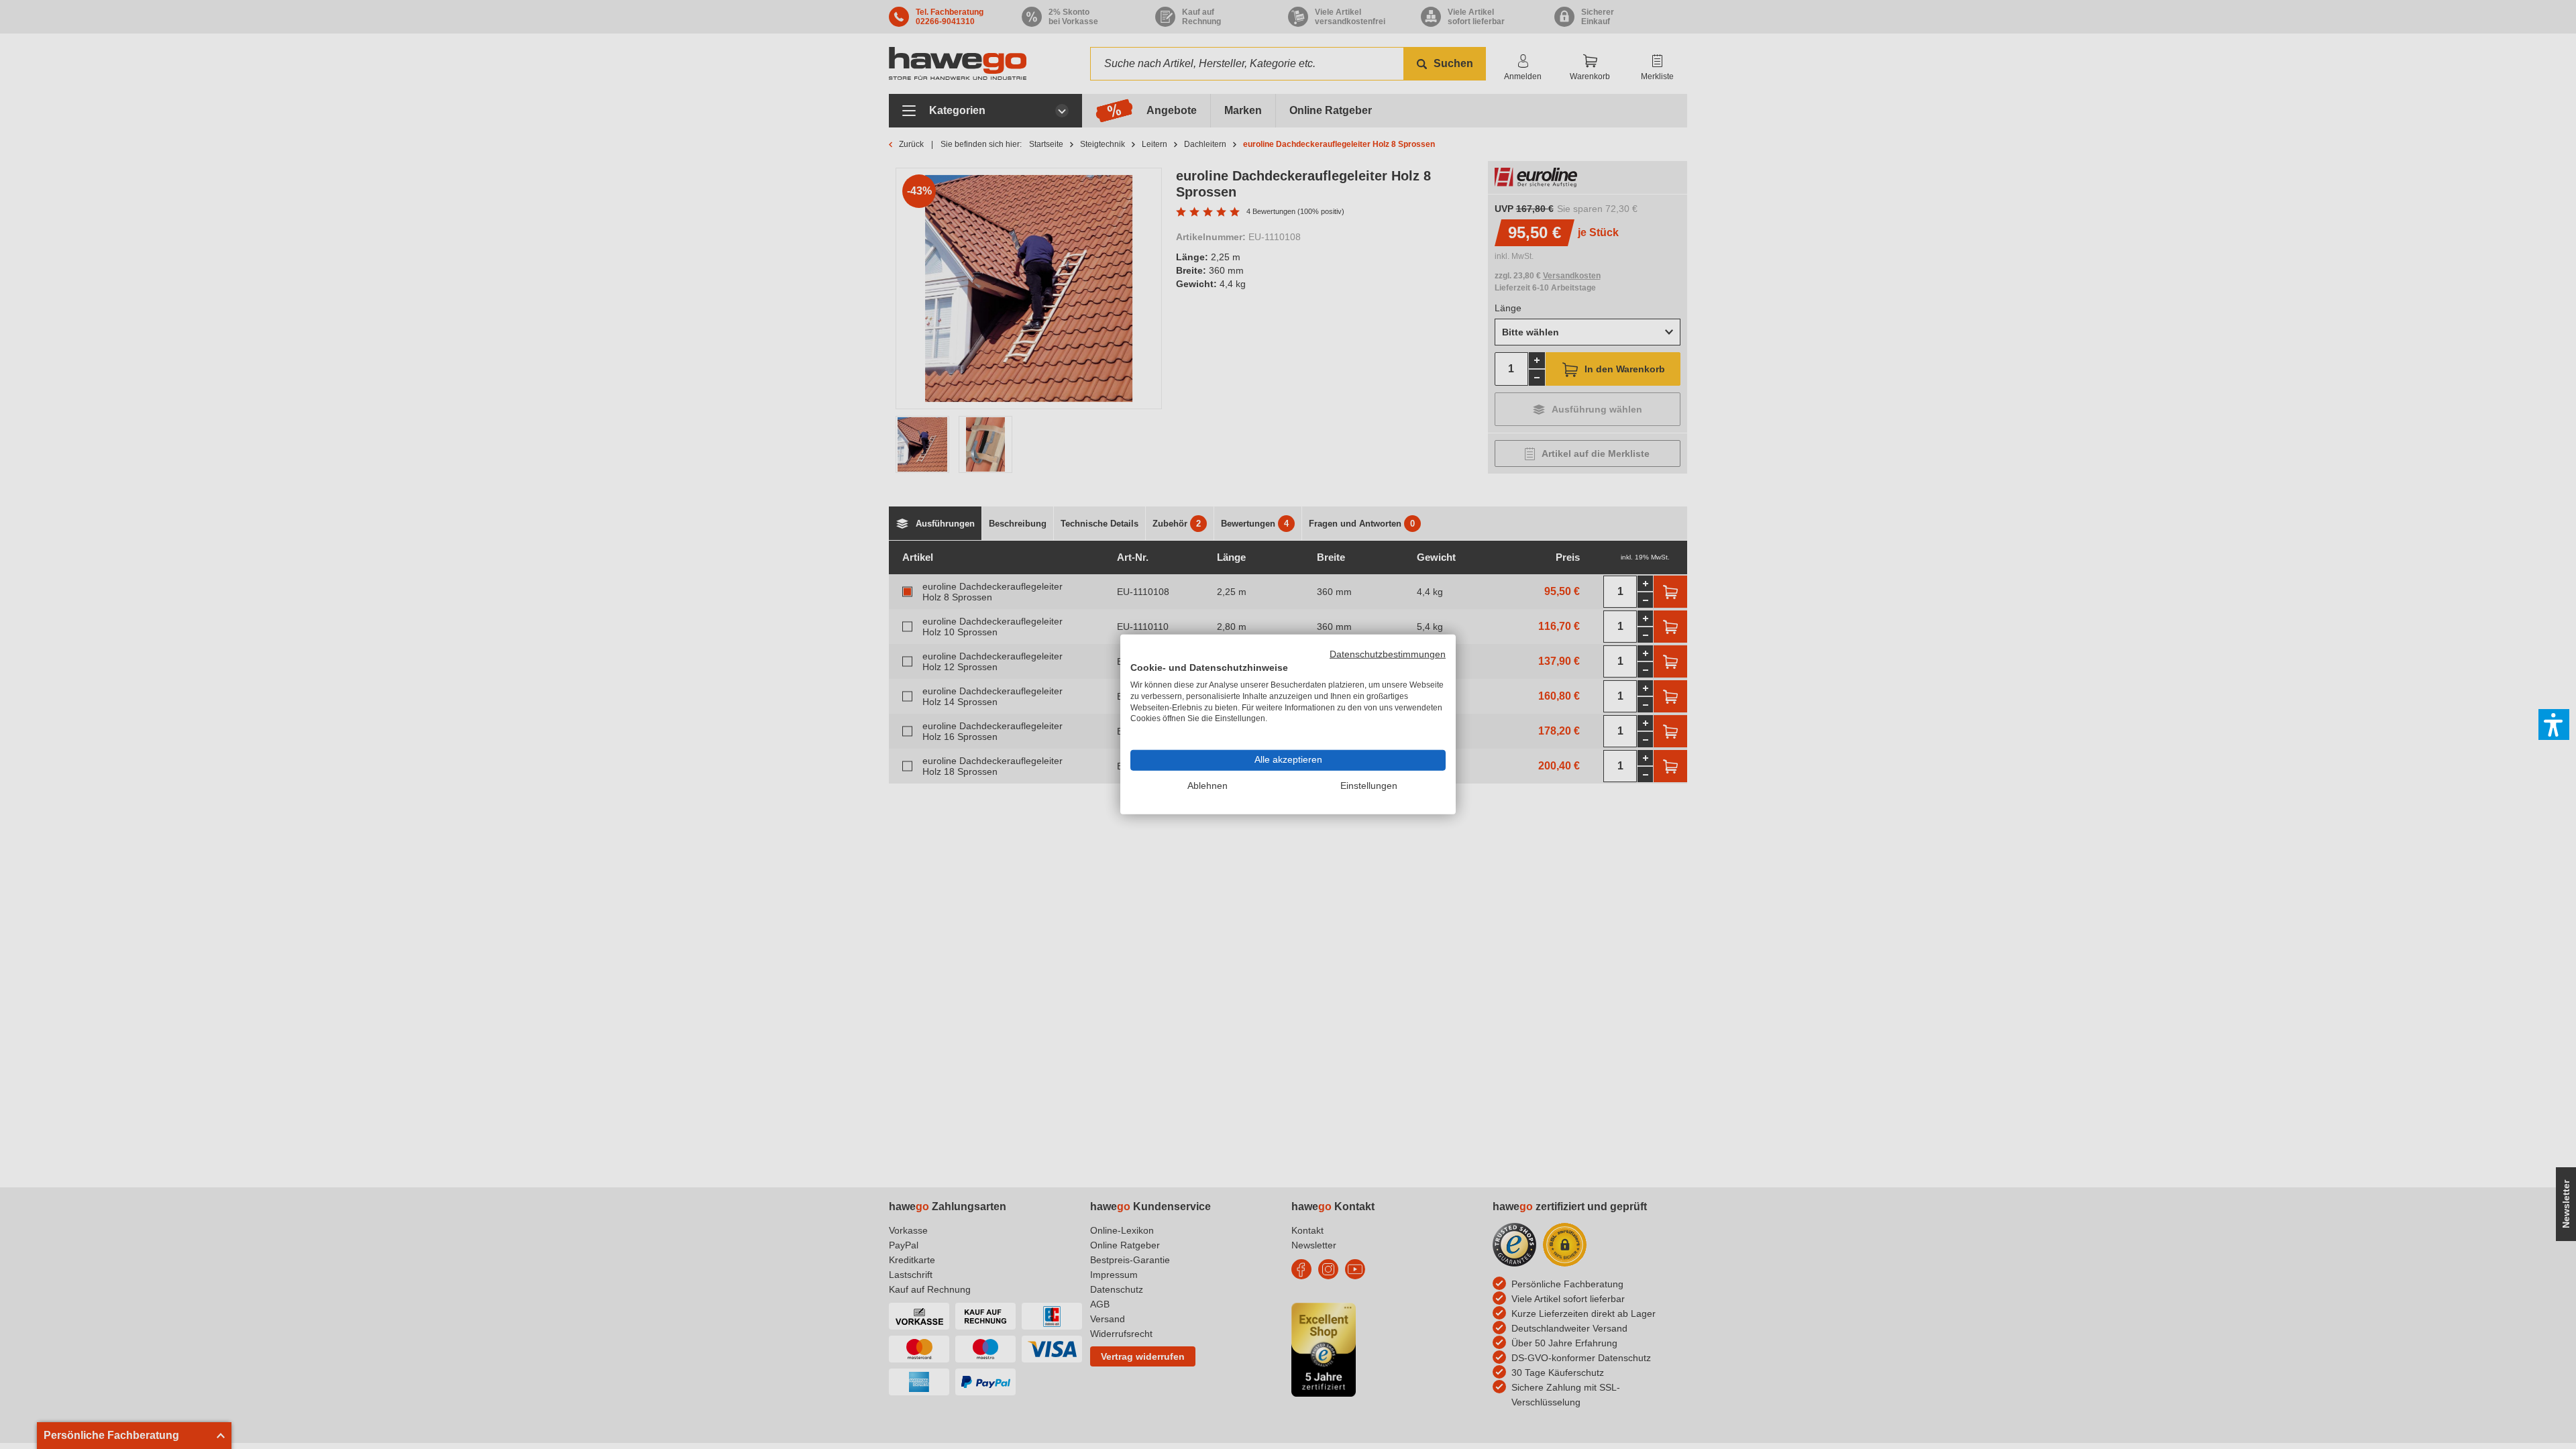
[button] (2554, 724)
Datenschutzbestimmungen (1388, 654)
